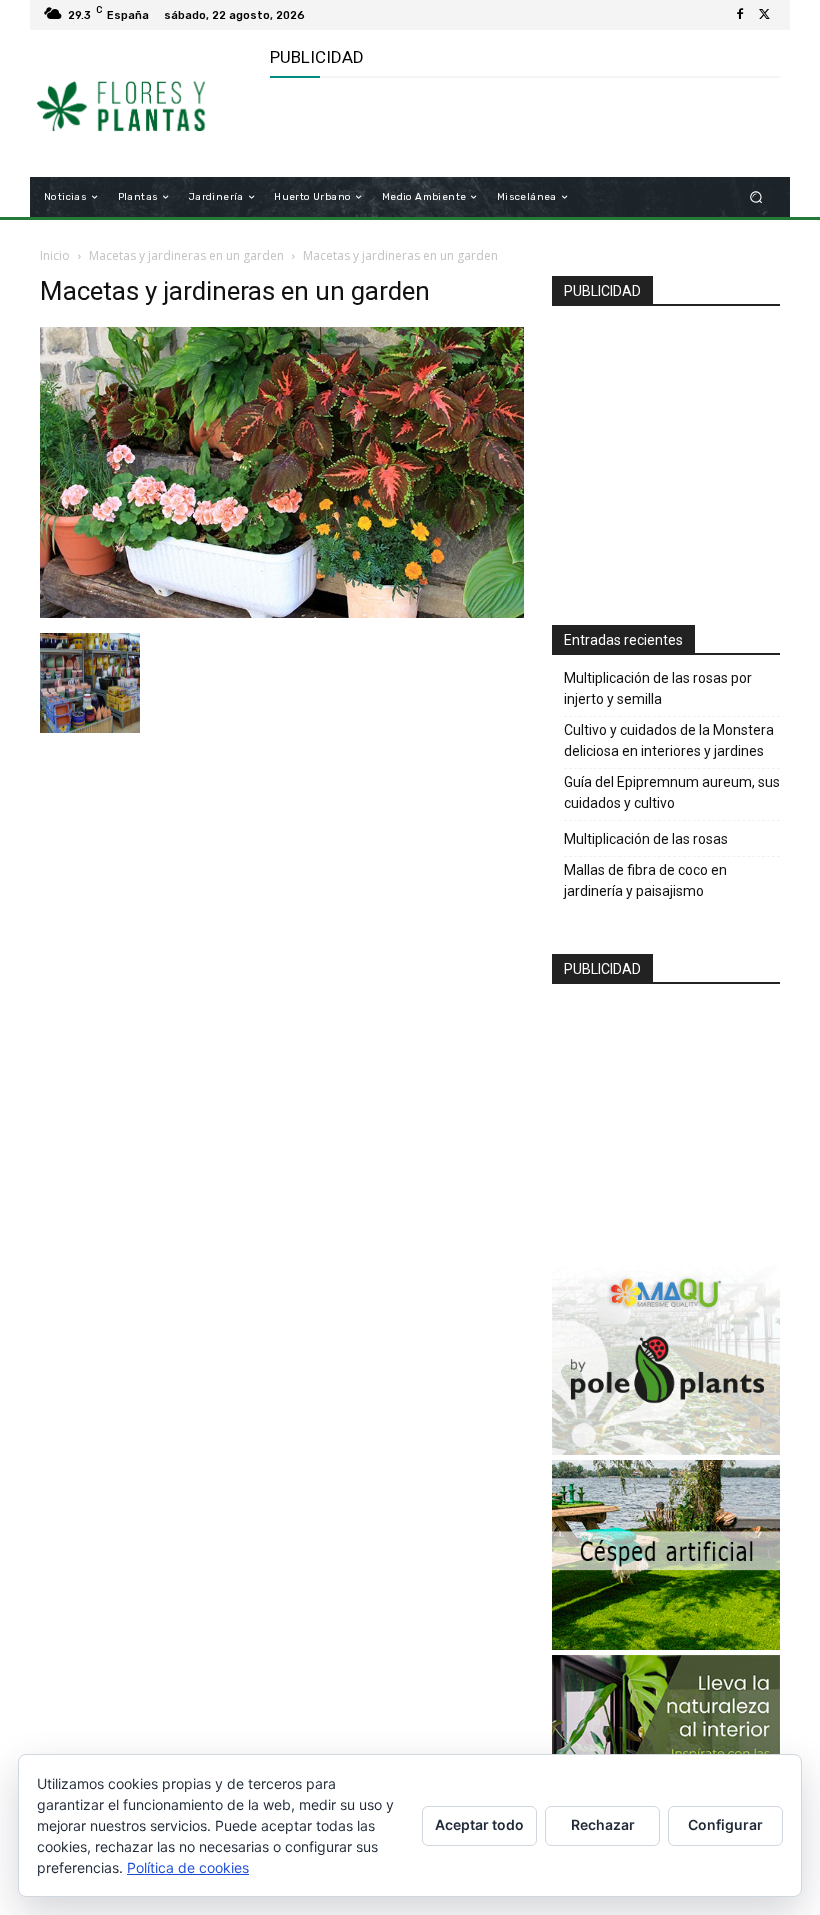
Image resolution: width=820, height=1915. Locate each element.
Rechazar (603, 1824)
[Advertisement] (504, 128)
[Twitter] (764, 15)
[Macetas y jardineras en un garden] (282, 612)
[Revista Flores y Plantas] (143, 104)
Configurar (725, 1824)
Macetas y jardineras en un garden (186, 255)
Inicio (55, 255)
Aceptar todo (479, 1824)
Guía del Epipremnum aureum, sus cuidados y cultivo (672, 792)
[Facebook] (740, 15)
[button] (756, 197)
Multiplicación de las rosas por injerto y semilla (658, 688)
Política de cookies (188, 1867)
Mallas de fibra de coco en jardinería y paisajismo (645, 880)
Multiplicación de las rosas (646, 839)
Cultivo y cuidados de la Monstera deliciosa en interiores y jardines (669, 740)
